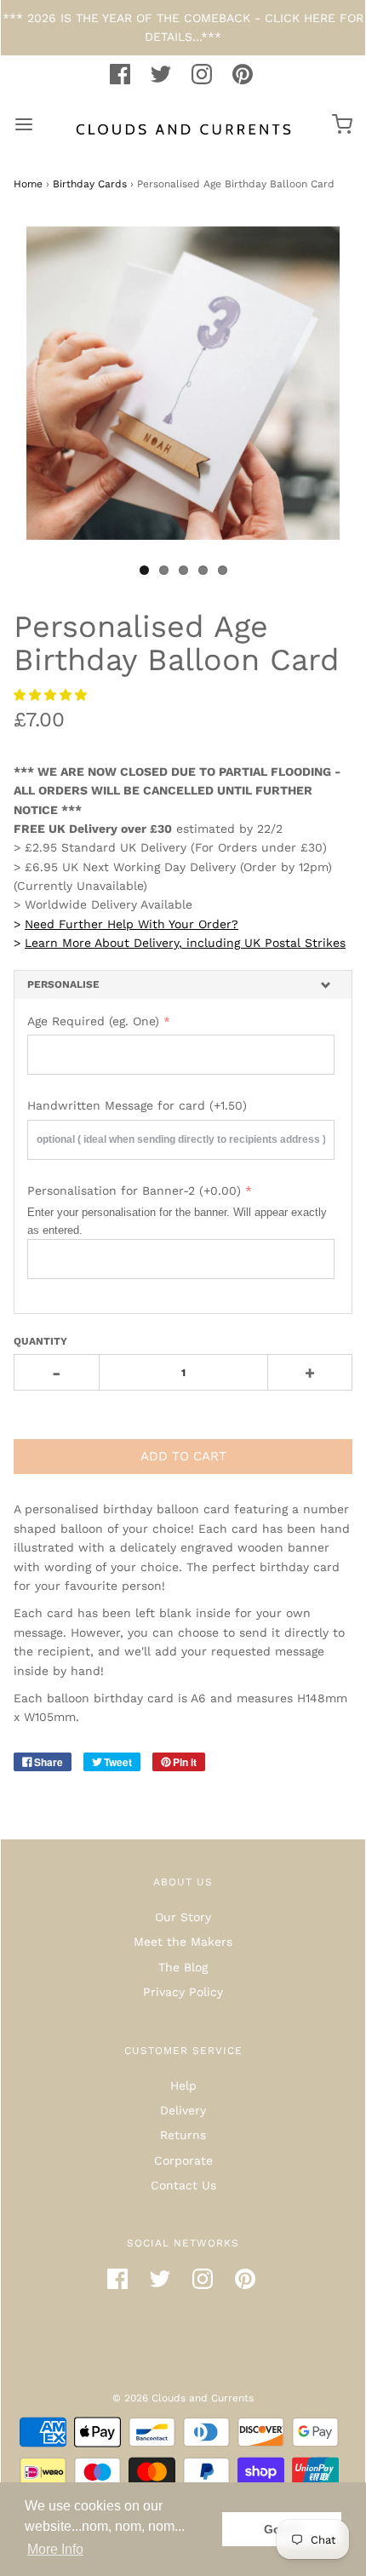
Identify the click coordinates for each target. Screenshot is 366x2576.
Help (183, 2085)
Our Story (183, 1917)
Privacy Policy (183, 1992)
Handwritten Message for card (137, 1105)
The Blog (183, 1967)
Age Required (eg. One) (93, 1021)
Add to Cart (183, 1456)
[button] (52, 695)
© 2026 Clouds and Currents (183, 2398)
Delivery (183, 2110)
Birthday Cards (90, 184)
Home (28, 184)
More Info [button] (55, 2549)
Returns (183, 2135)
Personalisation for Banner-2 (134, 1190)
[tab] (183, 985)
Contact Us (183, 2185)
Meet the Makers (183, 1942)
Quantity (40, 1341)
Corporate (183, 2160)
